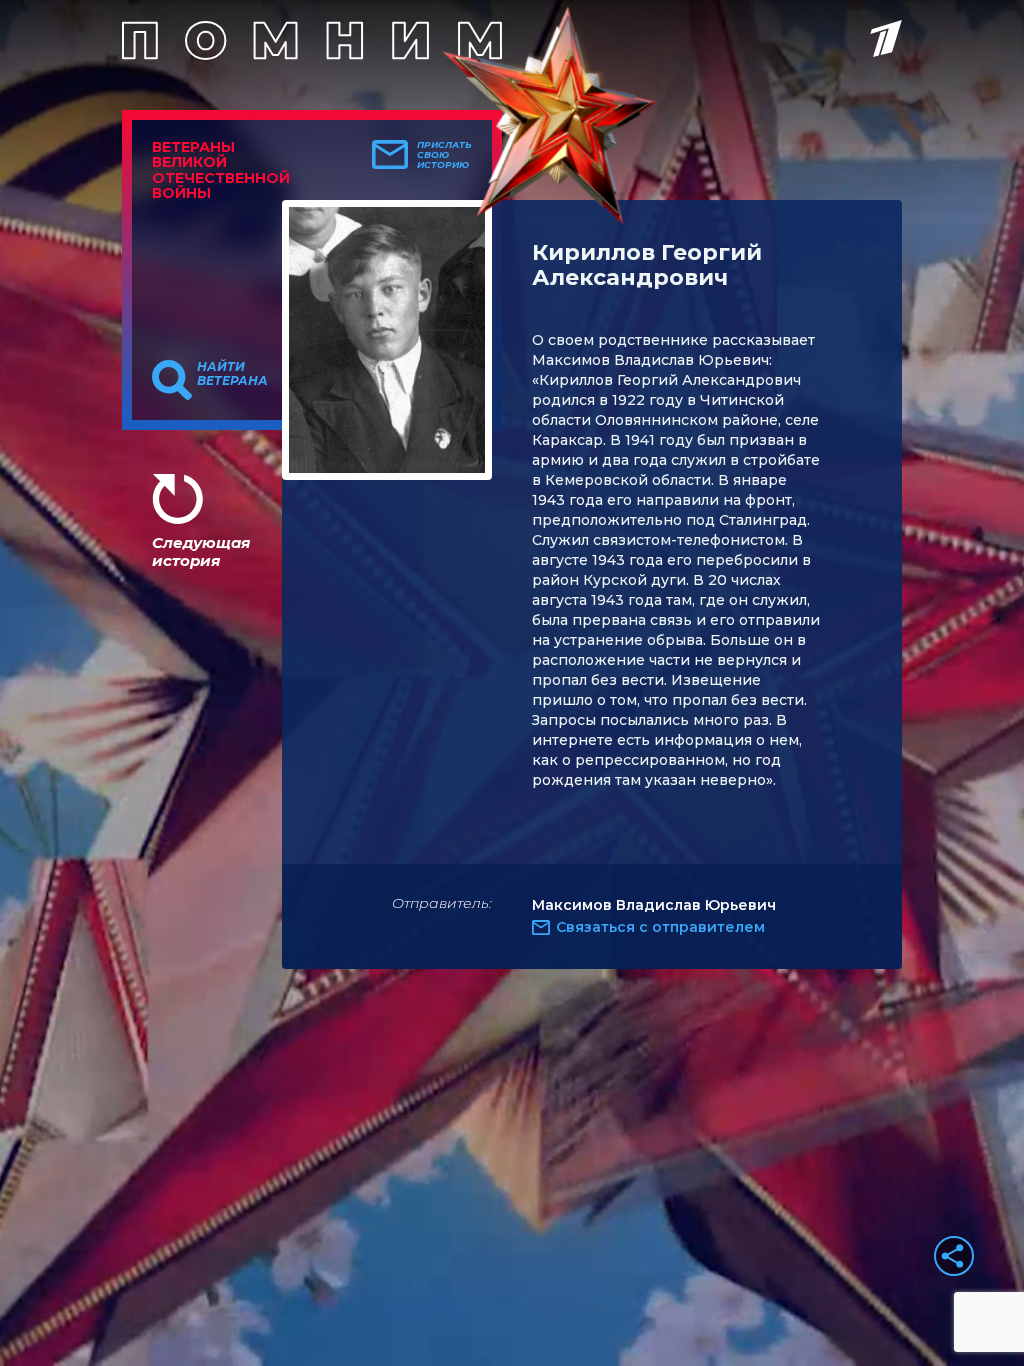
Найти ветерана (232, 374)
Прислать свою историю (444, 155)
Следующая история (201, 551)
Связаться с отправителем (660, 927)
